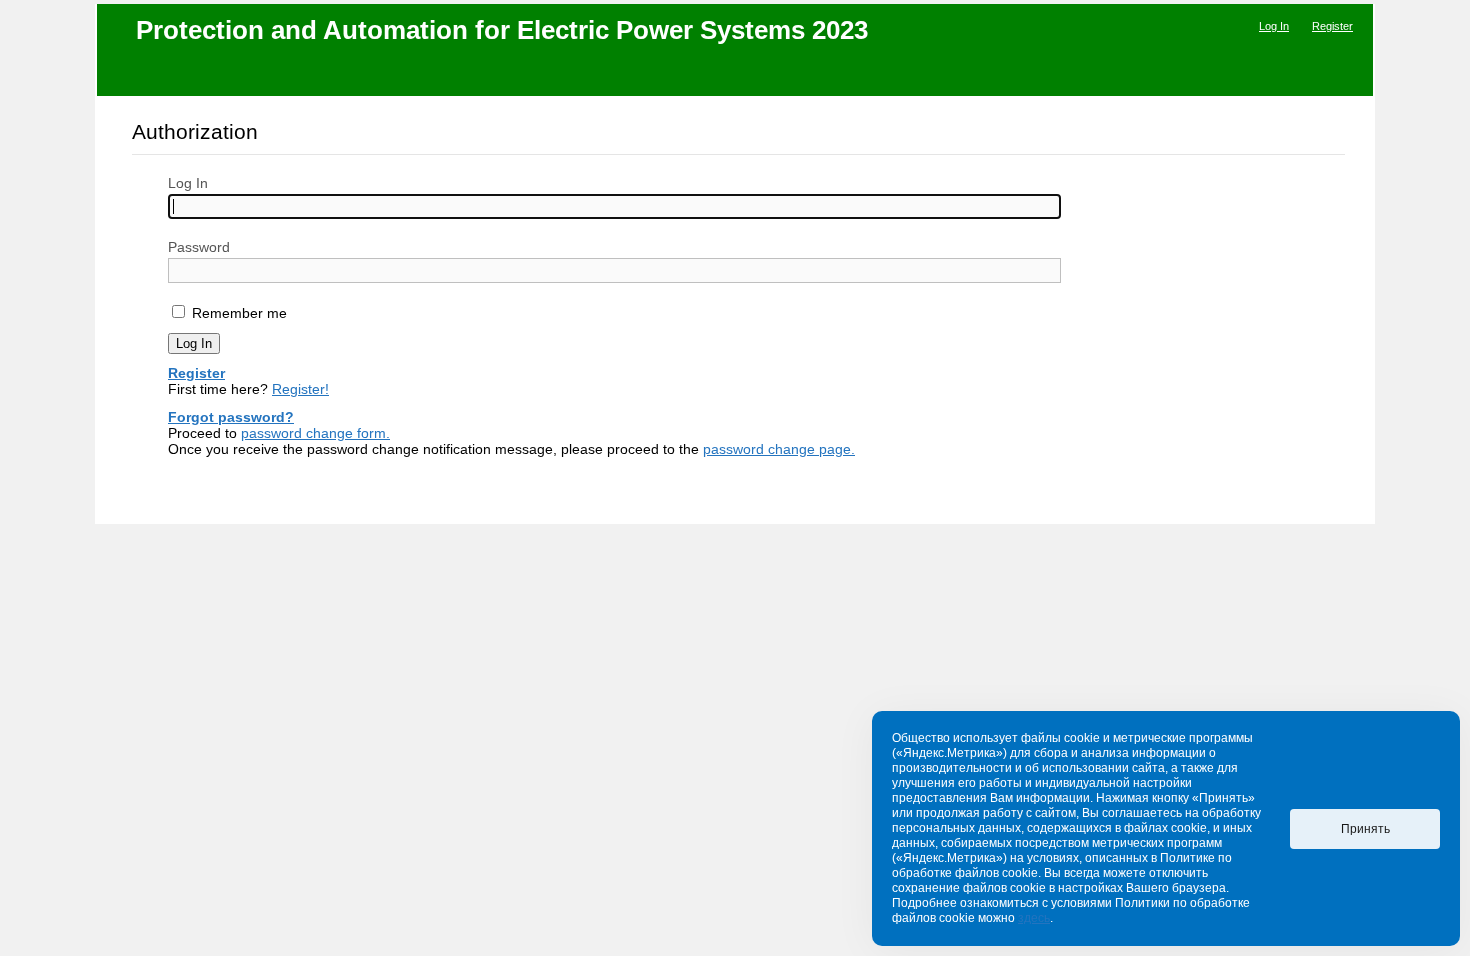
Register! (300, 389)
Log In (1274, 26)
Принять (1365, 829)
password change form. (315, 433)
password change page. (779, 449)
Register (1332, 26)
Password (199, 247)
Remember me (237, 313)
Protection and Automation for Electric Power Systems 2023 (502, 30)
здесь (1034, 918)
